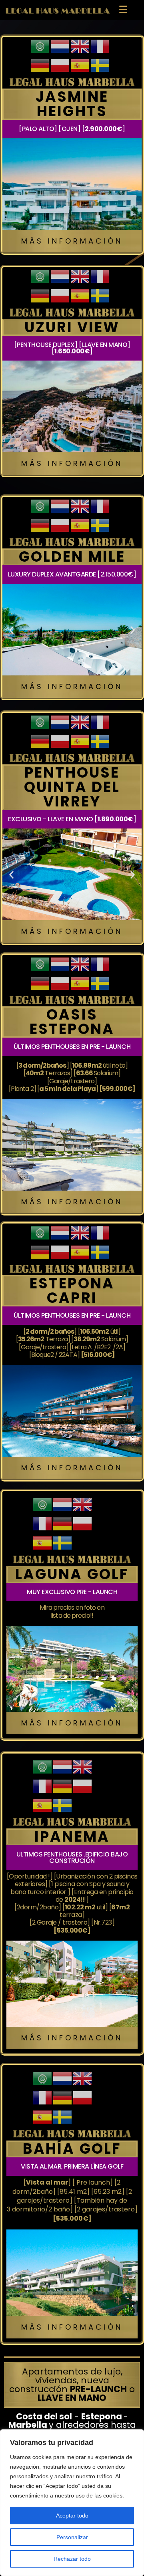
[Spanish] (80, 65)
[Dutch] (60, 46)
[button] (11, 630)
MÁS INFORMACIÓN (72, 241)
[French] (100, 46)
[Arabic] (40, 46)
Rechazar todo (72, 2559)
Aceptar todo (72, 2516)
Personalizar (72, 2537)
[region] (72, 2503)
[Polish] (60, 65)
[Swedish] (100, 65)
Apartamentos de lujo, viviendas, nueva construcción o (72, 2385)
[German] (40, 65)
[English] (80, 46)
